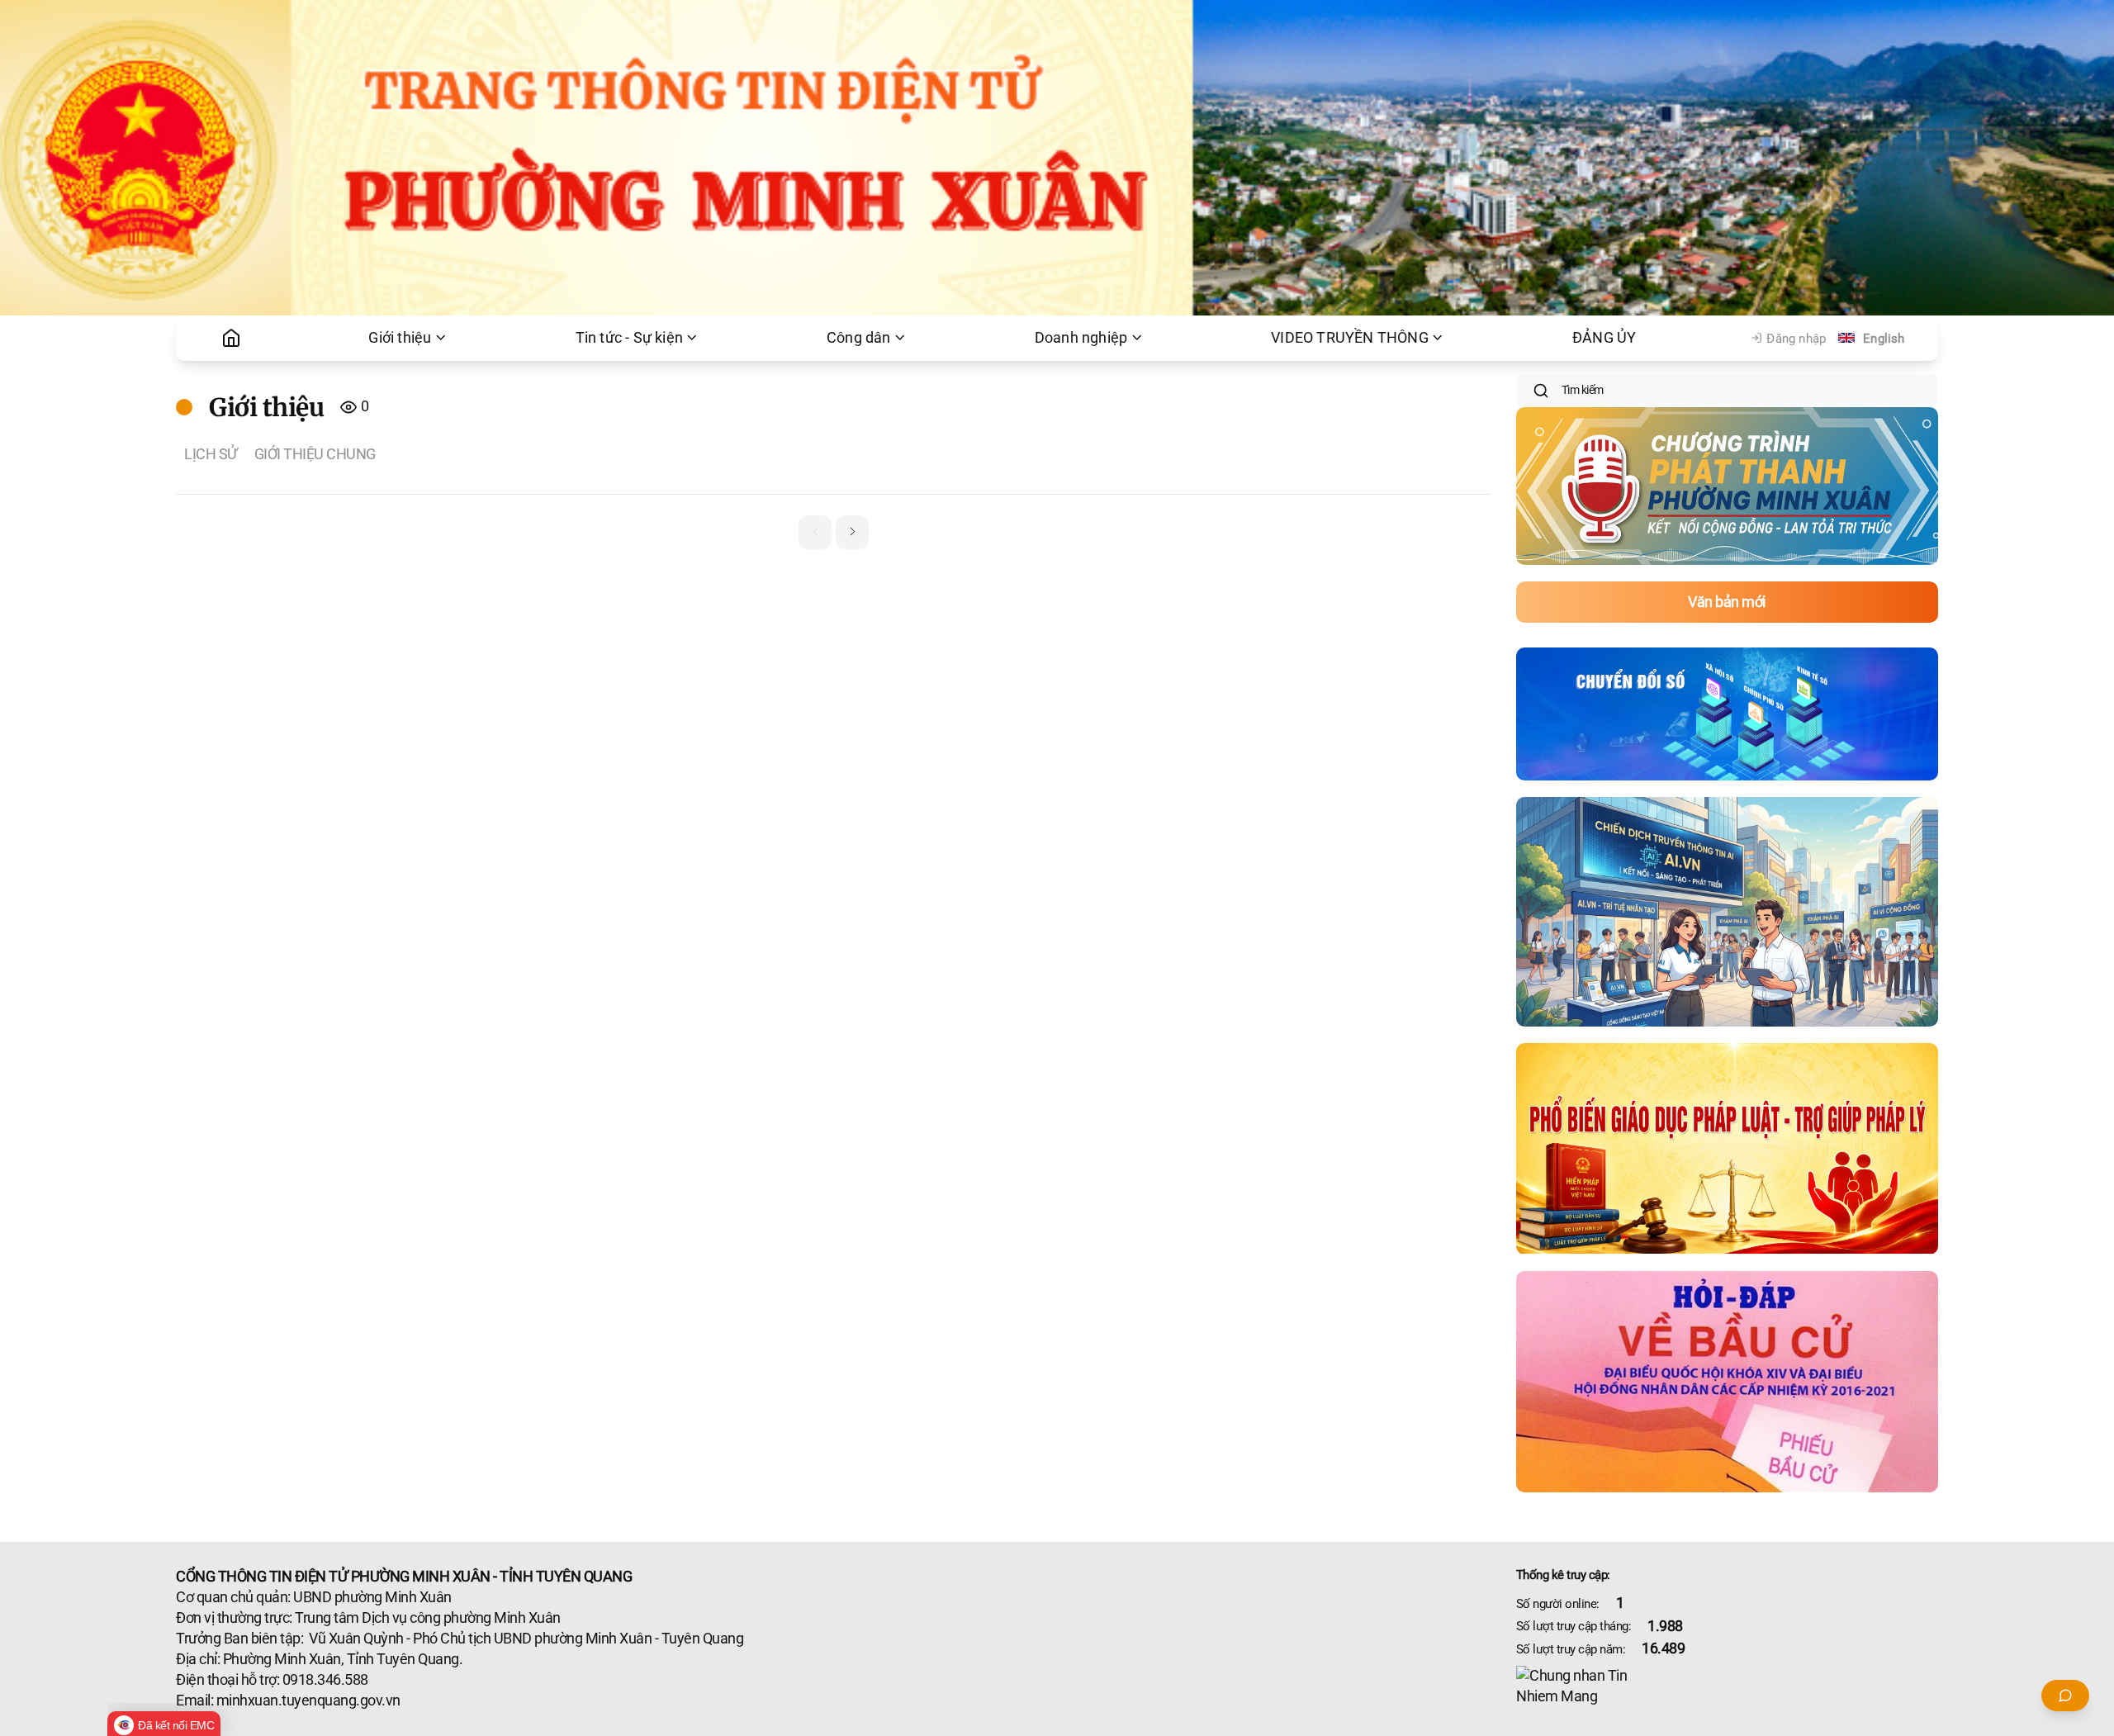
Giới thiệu (400, 338)
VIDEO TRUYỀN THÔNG (1350, 338)
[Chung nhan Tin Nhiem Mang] (1727, 1686)
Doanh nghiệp (1081, 338)
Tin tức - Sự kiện (629, 338)
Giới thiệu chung (315, 454)
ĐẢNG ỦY (1604, 338)
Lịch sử (211, 454)
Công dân (859, 338)
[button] (852, 532)
